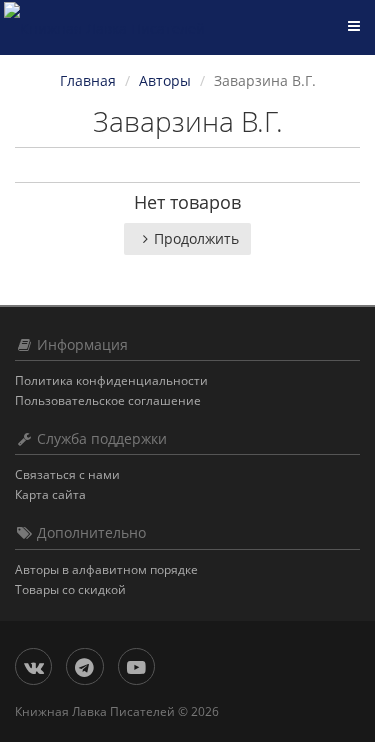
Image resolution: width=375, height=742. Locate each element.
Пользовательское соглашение (108, 400)
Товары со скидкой (70, 589)
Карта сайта (50, 494)
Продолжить (196, 238)
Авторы (165, 80)
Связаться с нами (67, 474)
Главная (88, 80)
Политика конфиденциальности (111, 380)
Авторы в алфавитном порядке (106, 569)
